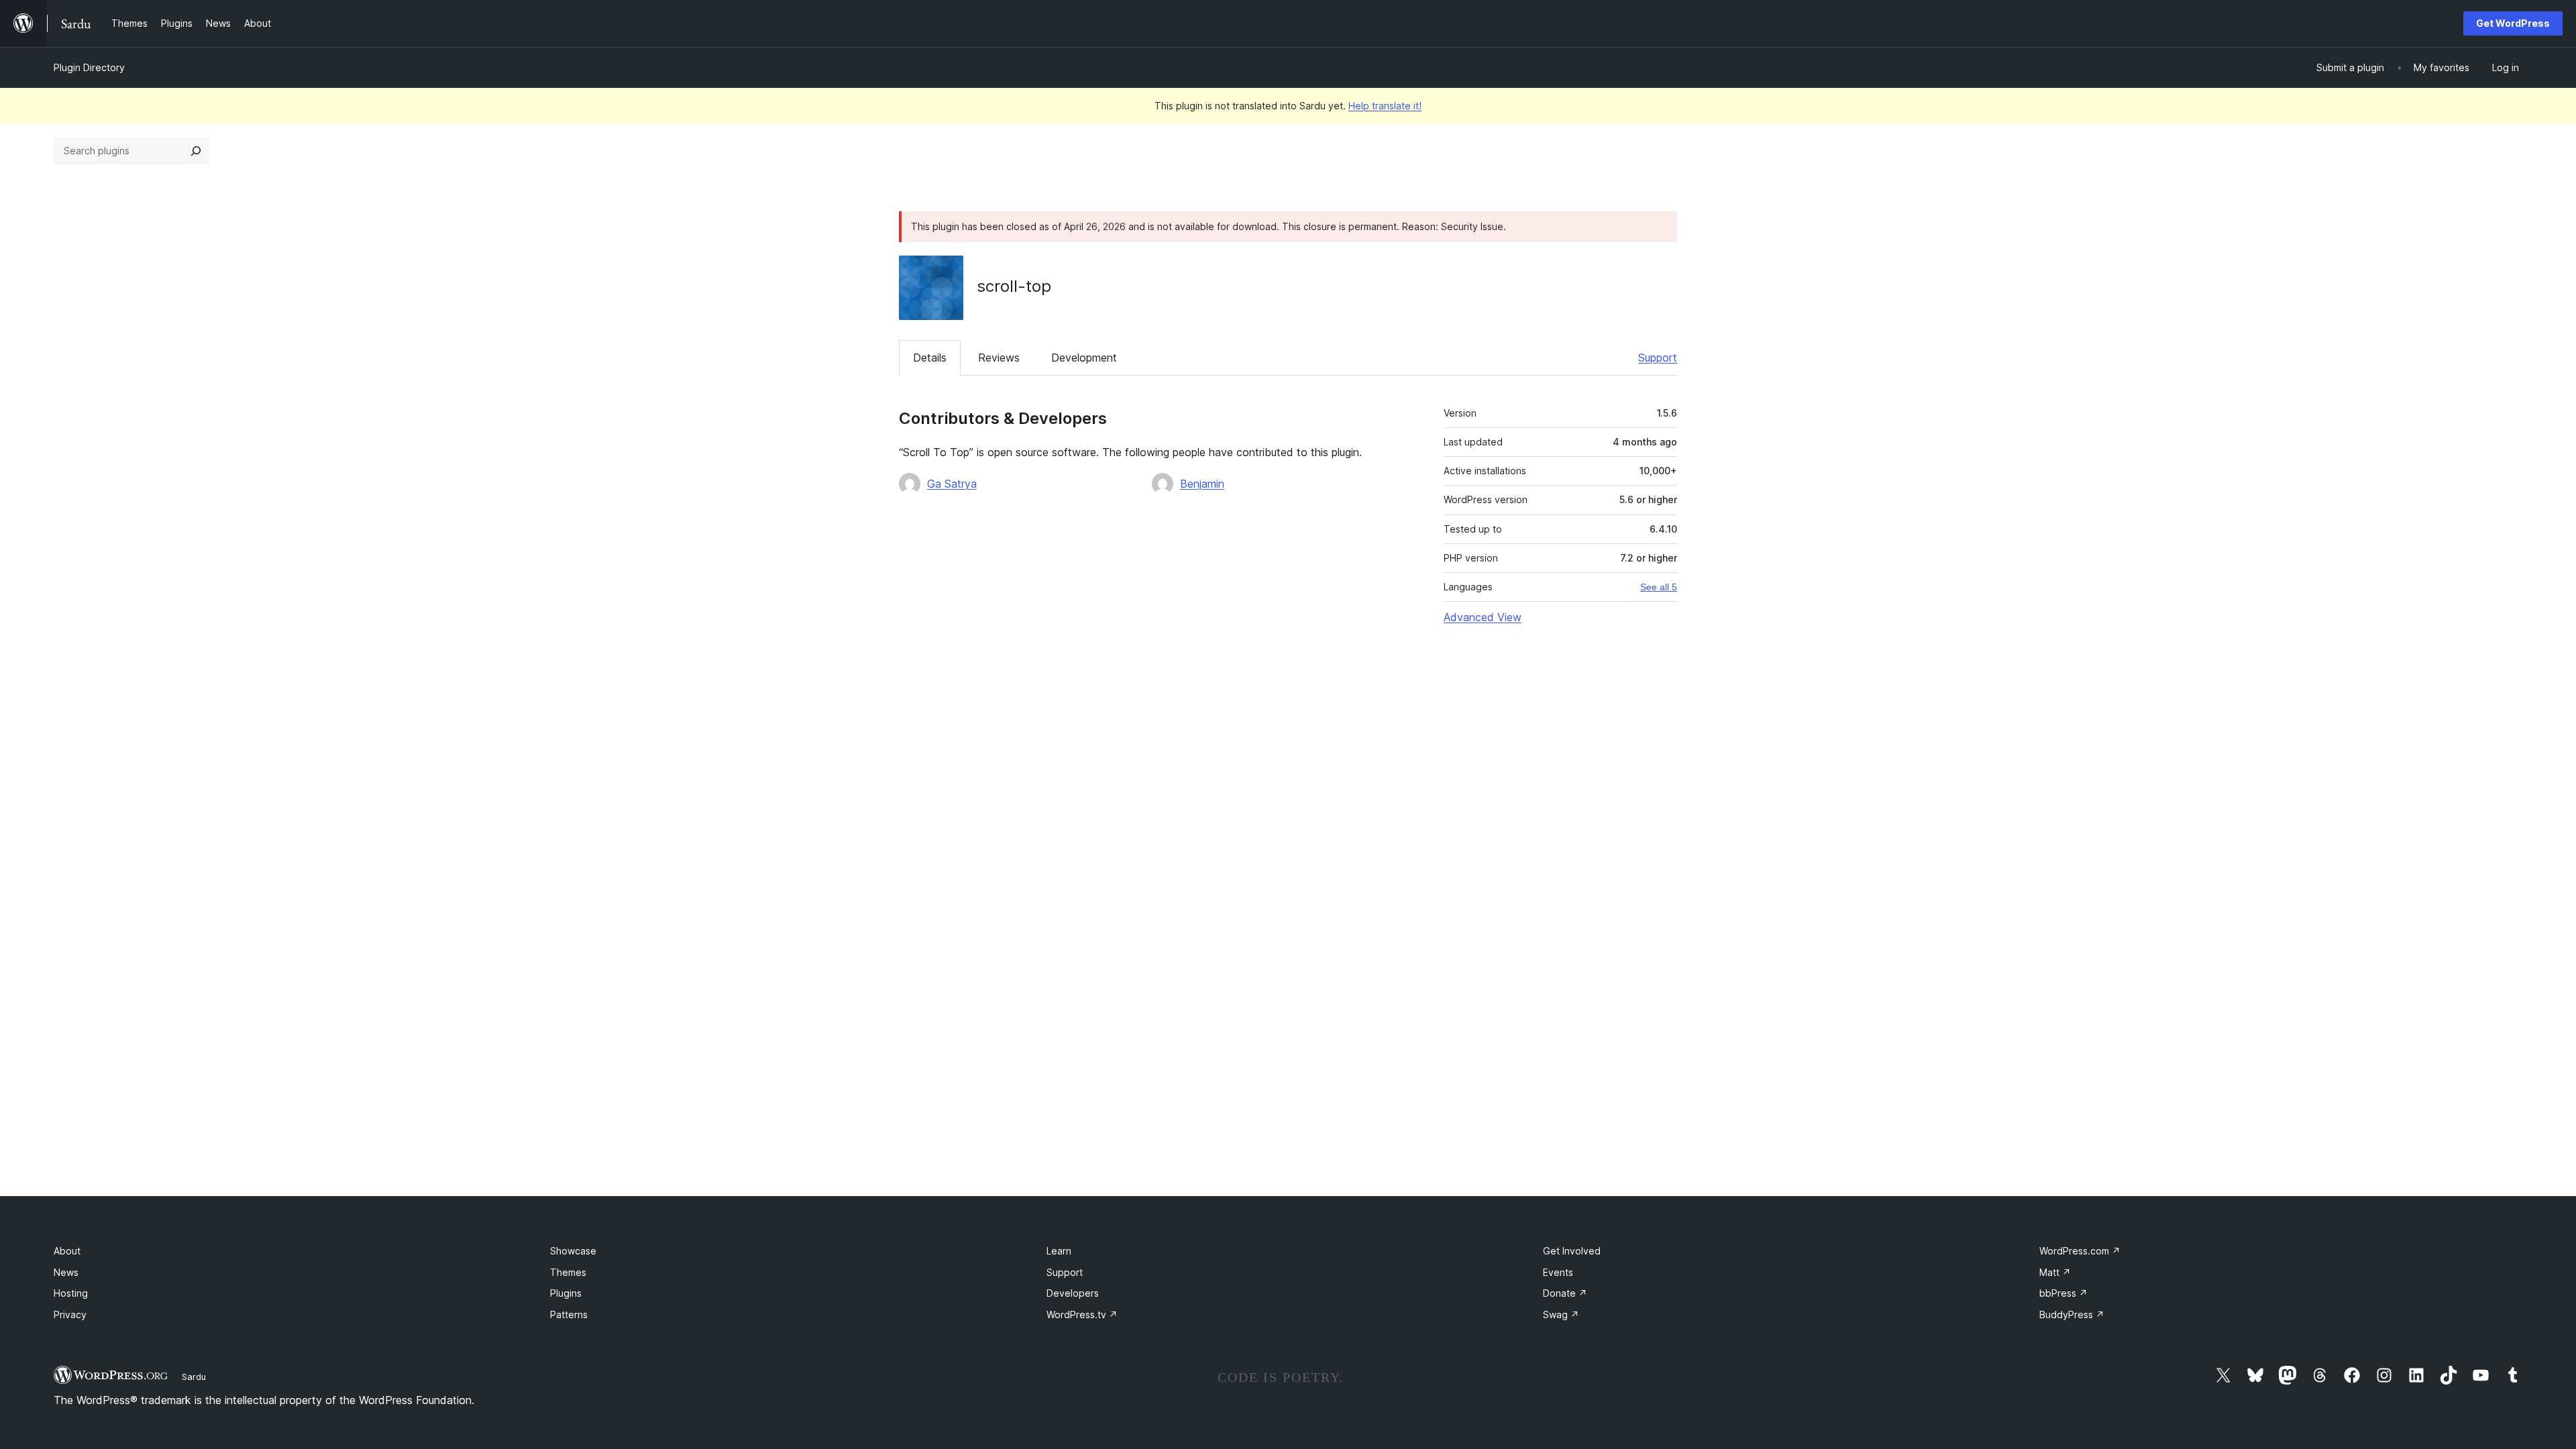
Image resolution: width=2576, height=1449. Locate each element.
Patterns (569, 1314)
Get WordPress (2513, 23)
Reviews (999, 358)
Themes (568, 1272)
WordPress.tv (1082, 1314)
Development (1084, 358)
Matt (2055, 1272)
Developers (1073, 1293)
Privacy (70, 1314)
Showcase (573, 1251)
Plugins (566, 1293)
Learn (1059, 1251)
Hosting (71, 1293)
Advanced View (1483, 617)
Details (930, 358)
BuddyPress (2072, 1314)
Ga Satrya (952, 484)
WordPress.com (2080, 1251)
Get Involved (1572, 1251)
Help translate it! (1385, 106)
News (66, 1272)
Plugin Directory (89, 67)
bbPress (2063, 1293)
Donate (1565, 1293)
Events (1558, 1272)
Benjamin (1202, 484)
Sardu (194, 1377)
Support (1658, 358)
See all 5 (1659, 587)
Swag (1561, 1314)
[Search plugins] (196, 151)
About (67, 1251)
